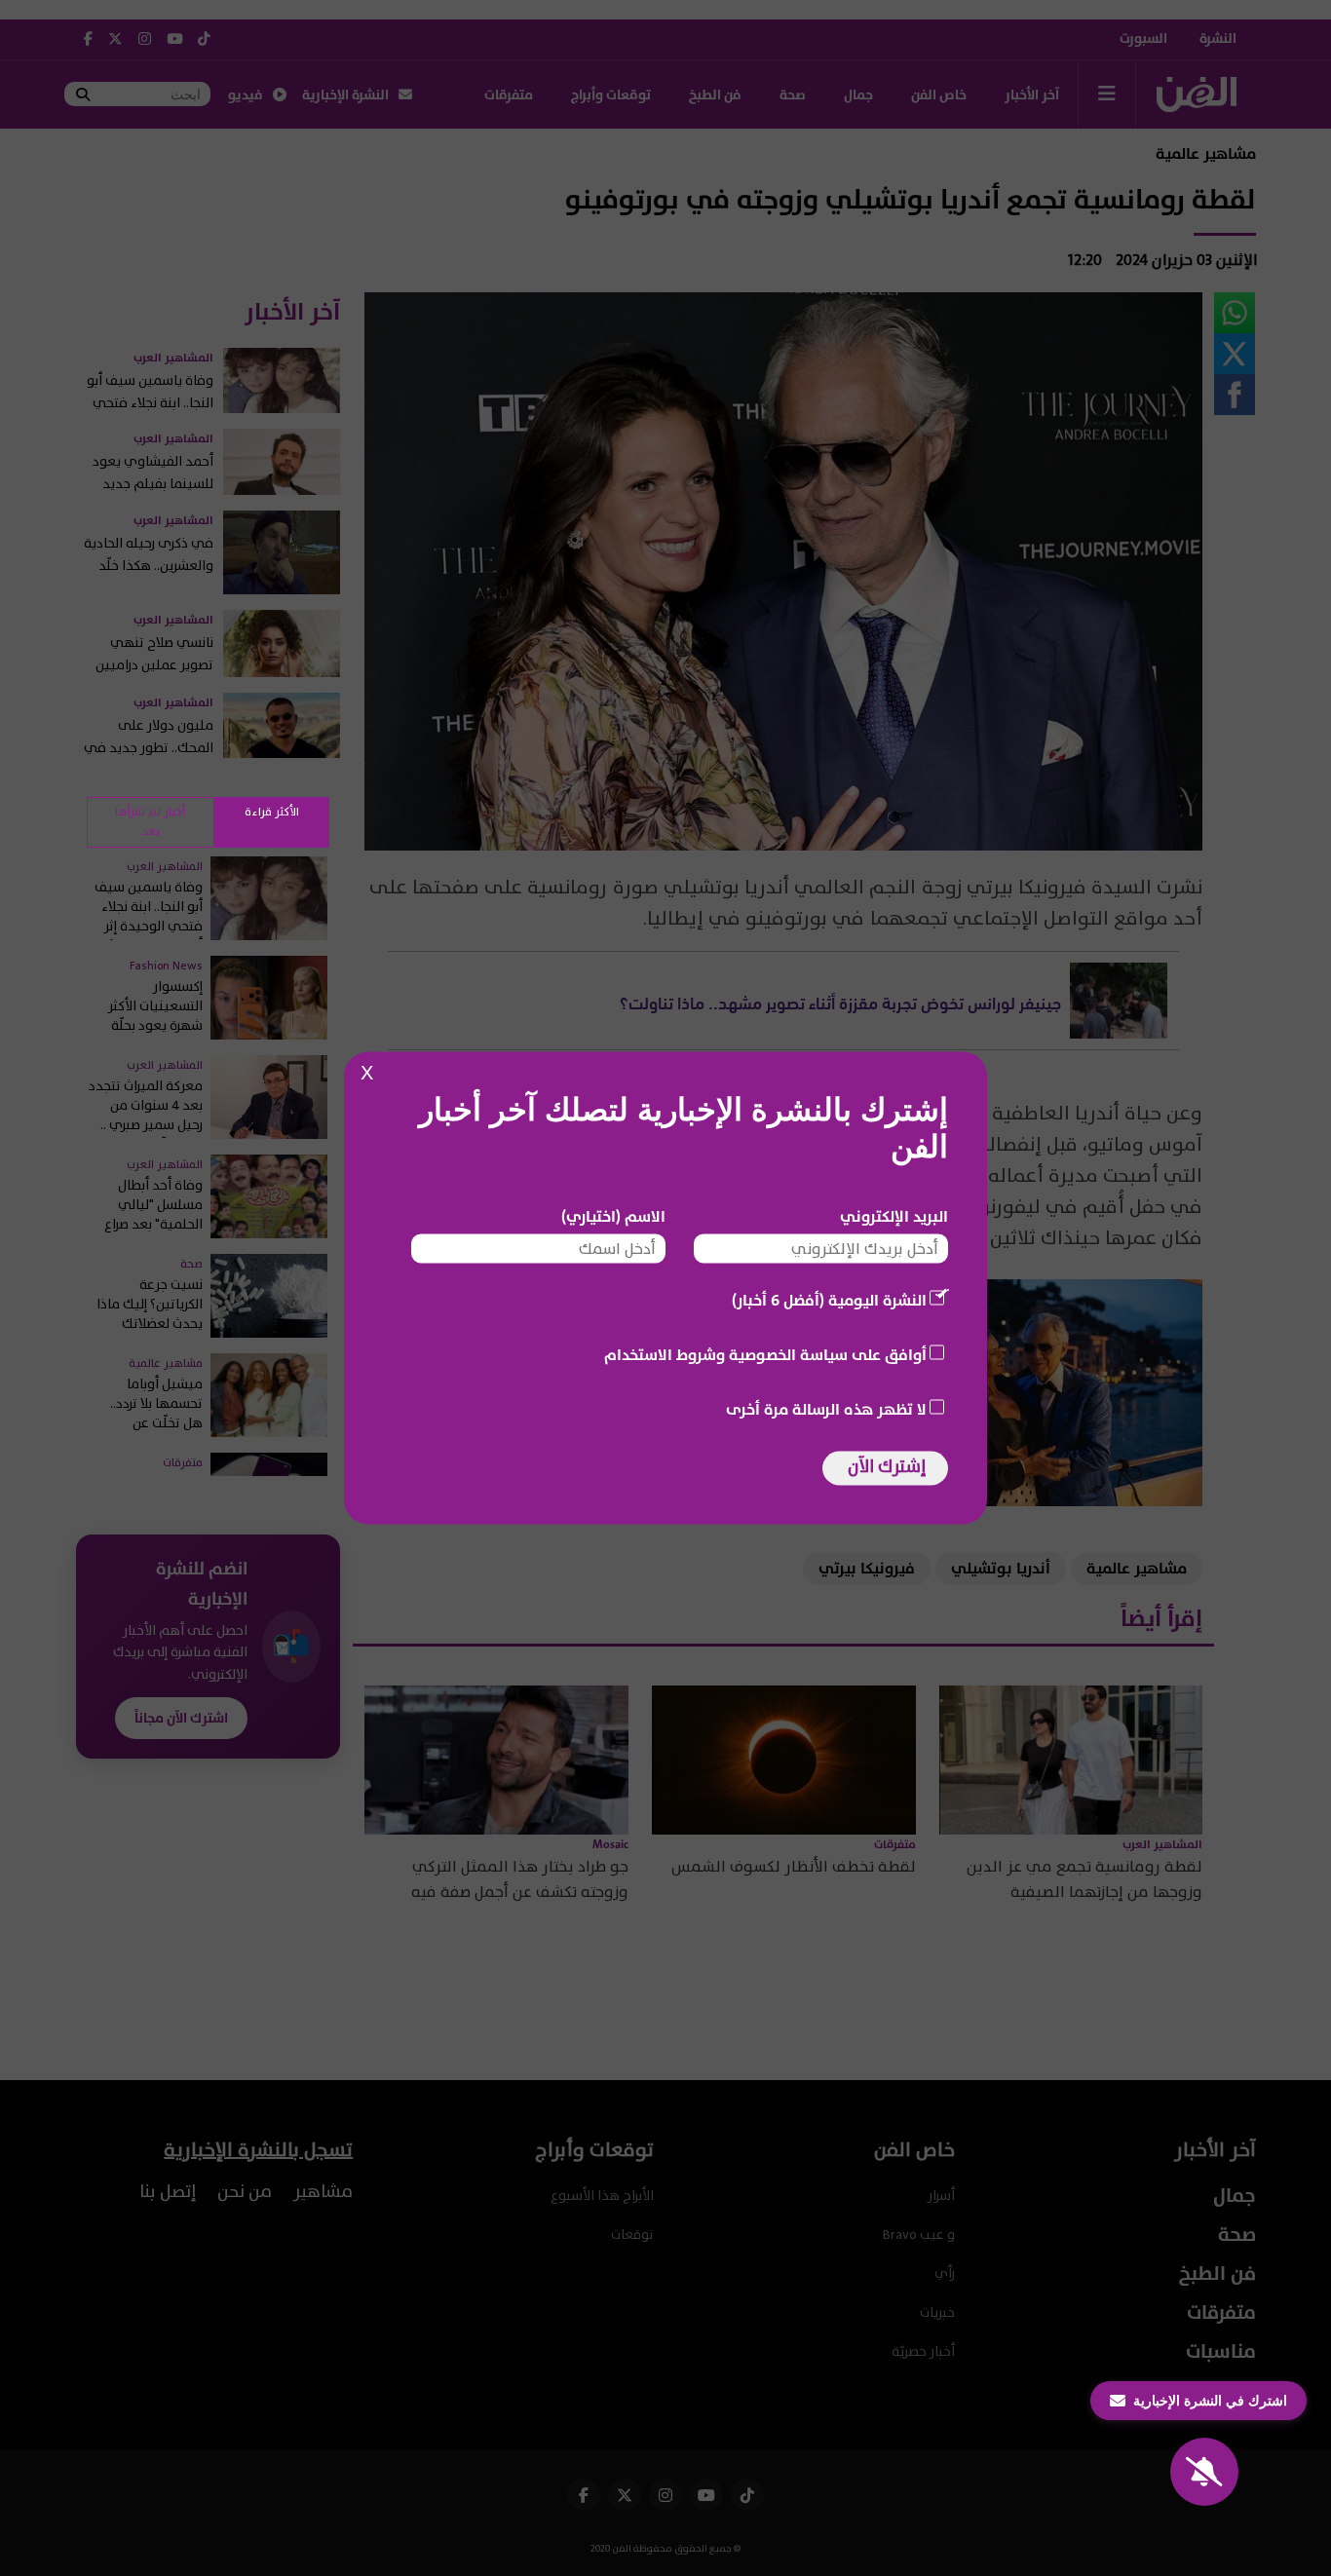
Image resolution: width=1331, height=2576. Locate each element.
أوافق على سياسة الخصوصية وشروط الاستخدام (765, 1355)
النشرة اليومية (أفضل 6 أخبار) (829, 1301)
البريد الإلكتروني (894, 1217)
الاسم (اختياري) (613, 1217)
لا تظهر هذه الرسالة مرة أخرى (826, 1410)
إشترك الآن (887, 1467)
